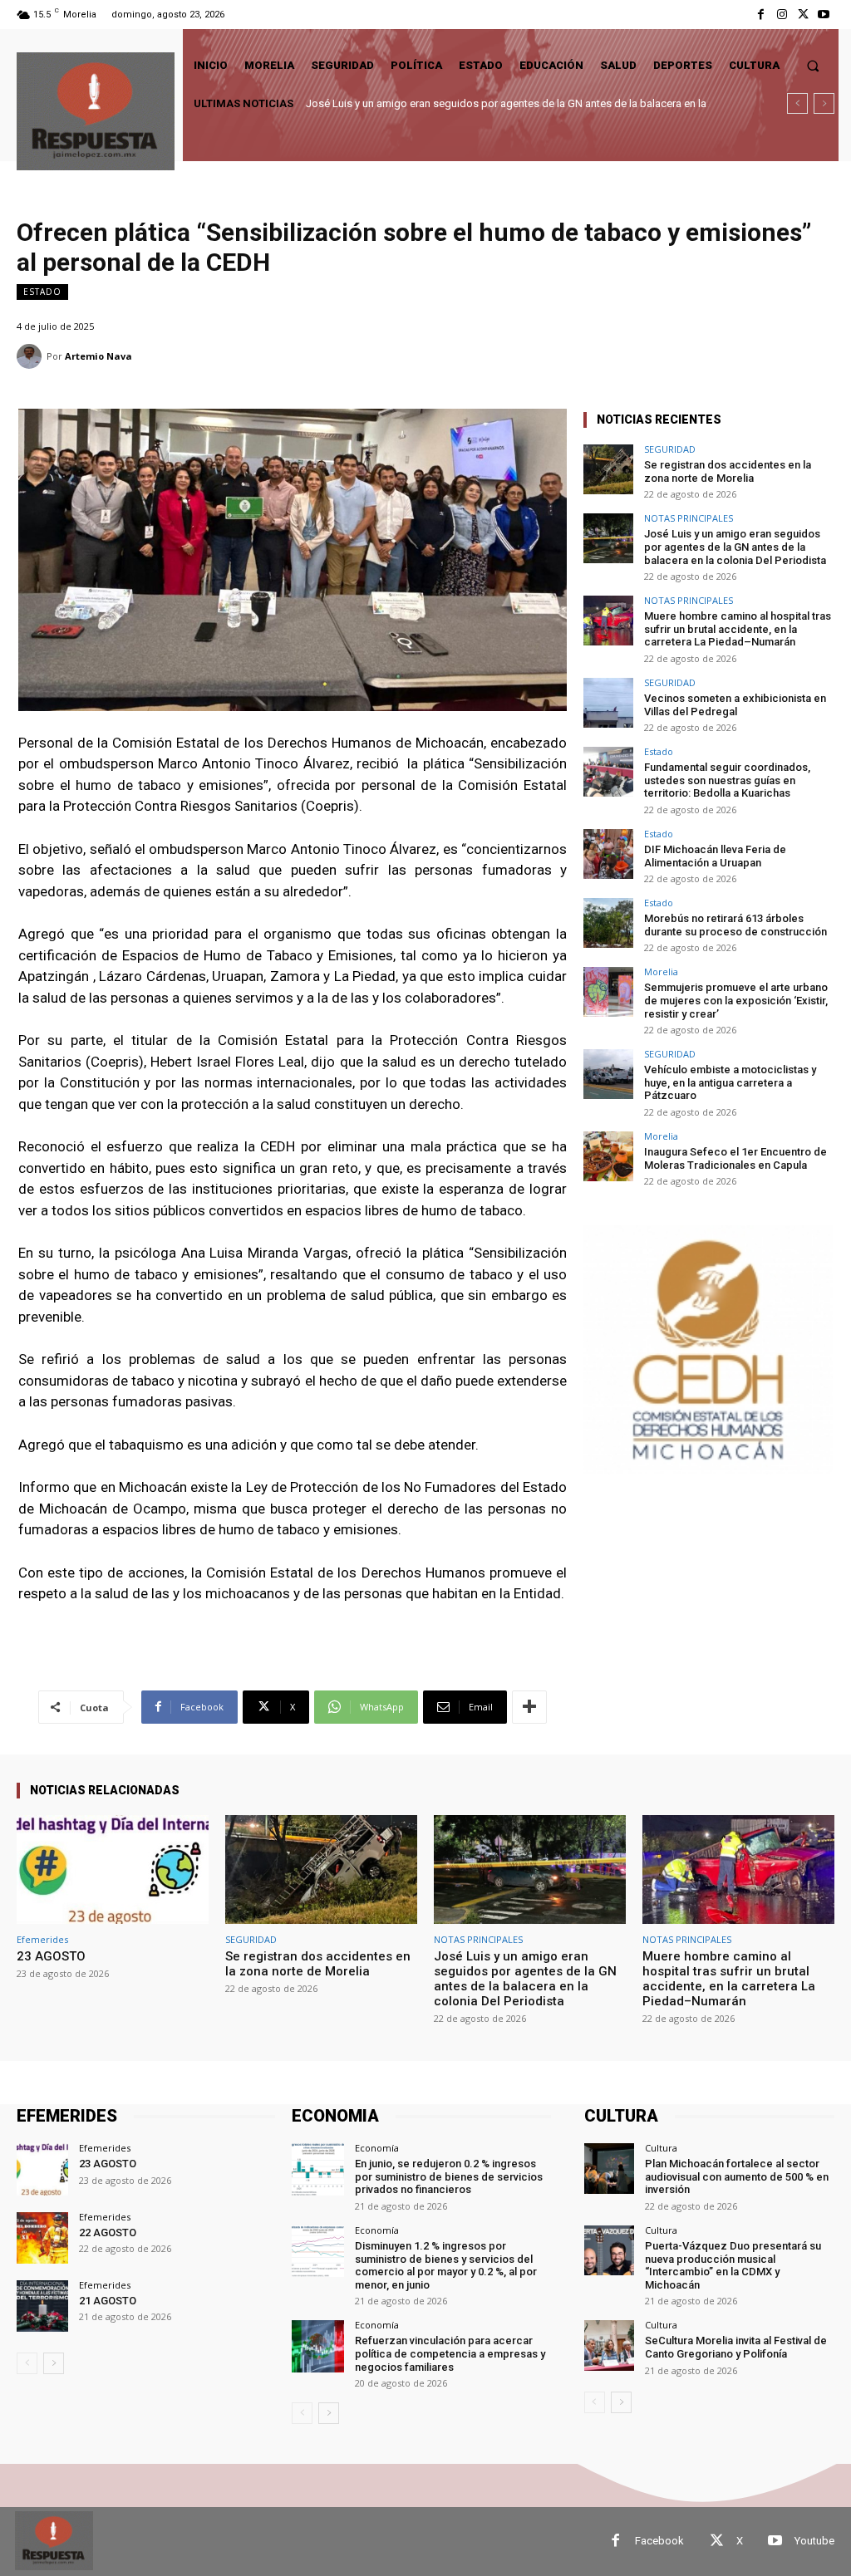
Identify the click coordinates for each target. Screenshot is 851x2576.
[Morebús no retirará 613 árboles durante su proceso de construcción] (608, 923)
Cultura (661, 2148)
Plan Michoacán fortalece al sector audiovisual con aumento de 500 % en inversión (737, 2176)
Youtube (814, 2541)
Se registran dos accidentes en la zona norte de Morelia (728, 471)
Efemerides (42, 1939)
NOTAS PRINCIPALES (689, 518)
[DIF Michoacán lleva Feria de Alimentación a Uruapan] (608, 854)
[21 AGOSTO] (42, 2306)
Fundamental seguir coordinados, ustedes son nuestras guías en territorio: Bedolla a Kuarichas (727, 780)
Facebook (659, 2541)
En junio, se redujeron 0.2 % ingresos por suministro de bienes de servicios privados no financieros (449, 2176)
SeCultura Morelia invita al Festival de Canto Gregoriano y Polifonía (736, 2347)
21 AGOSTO (108, 2301)
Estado (42, 292)
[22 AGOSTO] (42, 2238)
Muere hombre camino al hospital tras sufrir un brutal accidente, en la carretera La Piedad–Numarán (738, 629)
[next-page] (54, 2363)
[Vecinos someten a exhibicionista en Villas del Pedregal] (608, 703)
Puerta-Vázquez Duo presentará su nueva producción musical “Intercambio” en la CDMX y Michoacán (733, 2265)
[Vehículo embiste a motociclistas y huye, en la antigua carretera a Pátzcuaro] (608, 1074)
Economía (377, 2148)
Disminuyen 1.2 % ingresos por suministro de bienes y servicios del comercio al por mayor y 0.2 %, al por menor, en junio (446, 2265)
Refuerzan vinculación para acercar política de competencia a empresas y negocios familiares (450, 2353)
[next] (824, 103)
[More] (529, 1707)
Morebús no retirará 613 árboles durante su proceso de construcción (735, 925)
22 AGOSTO (108, 2233)
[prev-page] (27, 2363)
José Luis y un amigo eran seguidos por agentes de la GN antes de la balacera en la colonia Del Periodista (735, 547)
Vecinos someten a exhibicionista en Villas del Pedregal (735, 705)
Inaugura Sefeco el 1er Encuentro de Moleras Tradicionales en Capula (735, 1158)
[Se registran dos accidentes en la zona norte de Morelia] (608, 469)
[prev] (797, 103)
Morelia (661, 972)
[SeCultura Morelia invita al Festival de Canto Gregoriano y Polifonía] (609, 2345)
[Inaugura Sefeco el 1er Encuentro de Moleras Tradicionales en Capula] (608, 1156)
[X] (803, 15)
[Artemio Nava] (32, 356)
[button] (813, 65)
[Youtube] (824, 15)
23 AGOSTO (51, 1956)
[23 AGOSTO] (113, 1870)
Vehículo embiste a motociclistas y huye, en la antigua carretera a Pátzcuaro (730, 1082)
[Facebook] (761, 15)
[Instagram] (782, 15)
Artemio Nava (98, 356)
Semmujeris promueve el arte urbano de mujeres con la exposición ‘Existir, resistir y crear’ (736, 1000)
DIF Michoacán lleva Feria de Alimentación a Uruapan (715, 856)
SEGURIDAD (670, 449)
